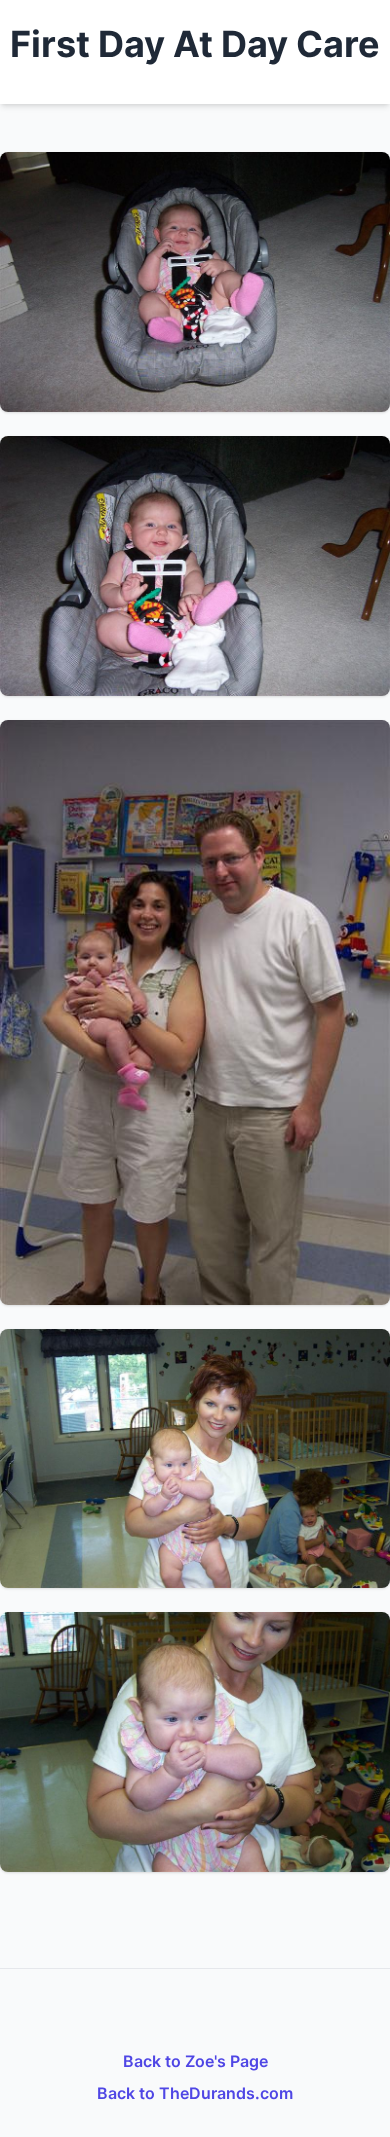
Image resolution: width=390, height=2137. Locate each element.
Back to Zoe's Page (195, 2061)
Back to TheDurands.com (195, 2093)
